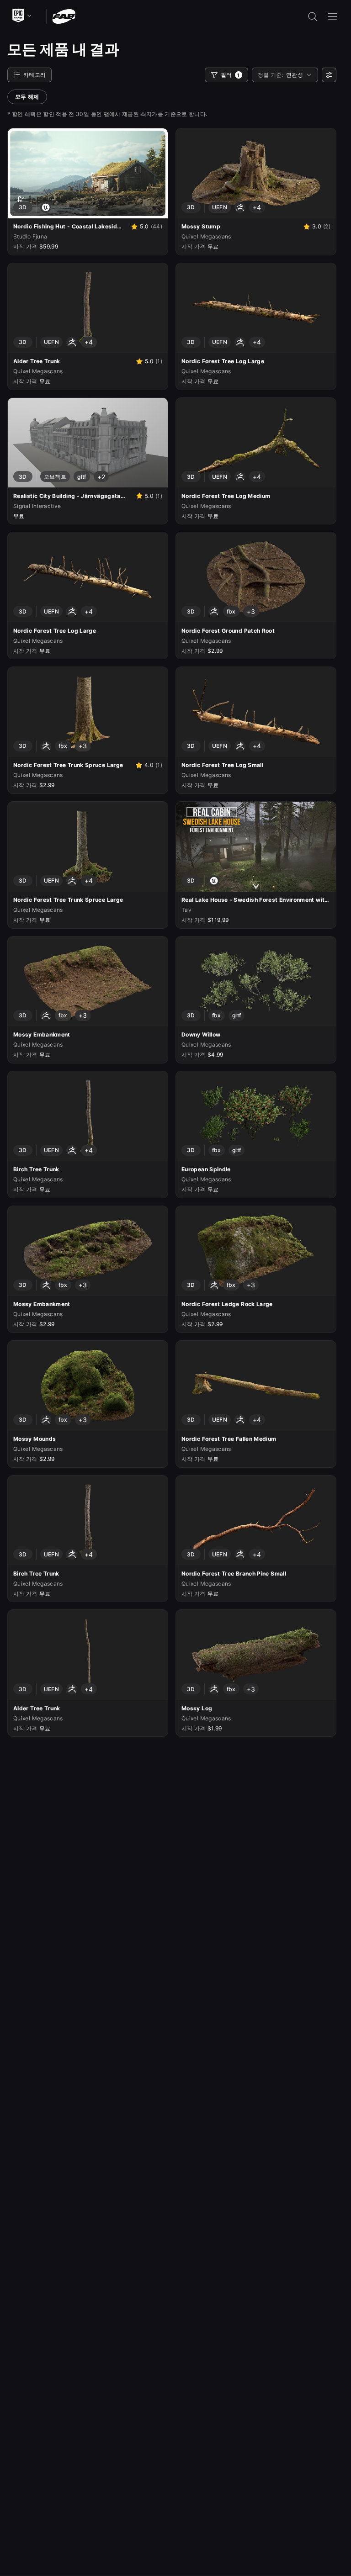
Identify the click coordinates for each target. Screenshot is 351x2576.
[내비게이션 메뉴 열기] (333, 16)
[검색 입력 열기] (313, 16)
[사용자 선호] (329, 75)
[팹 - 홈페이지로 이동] (64, 16)
